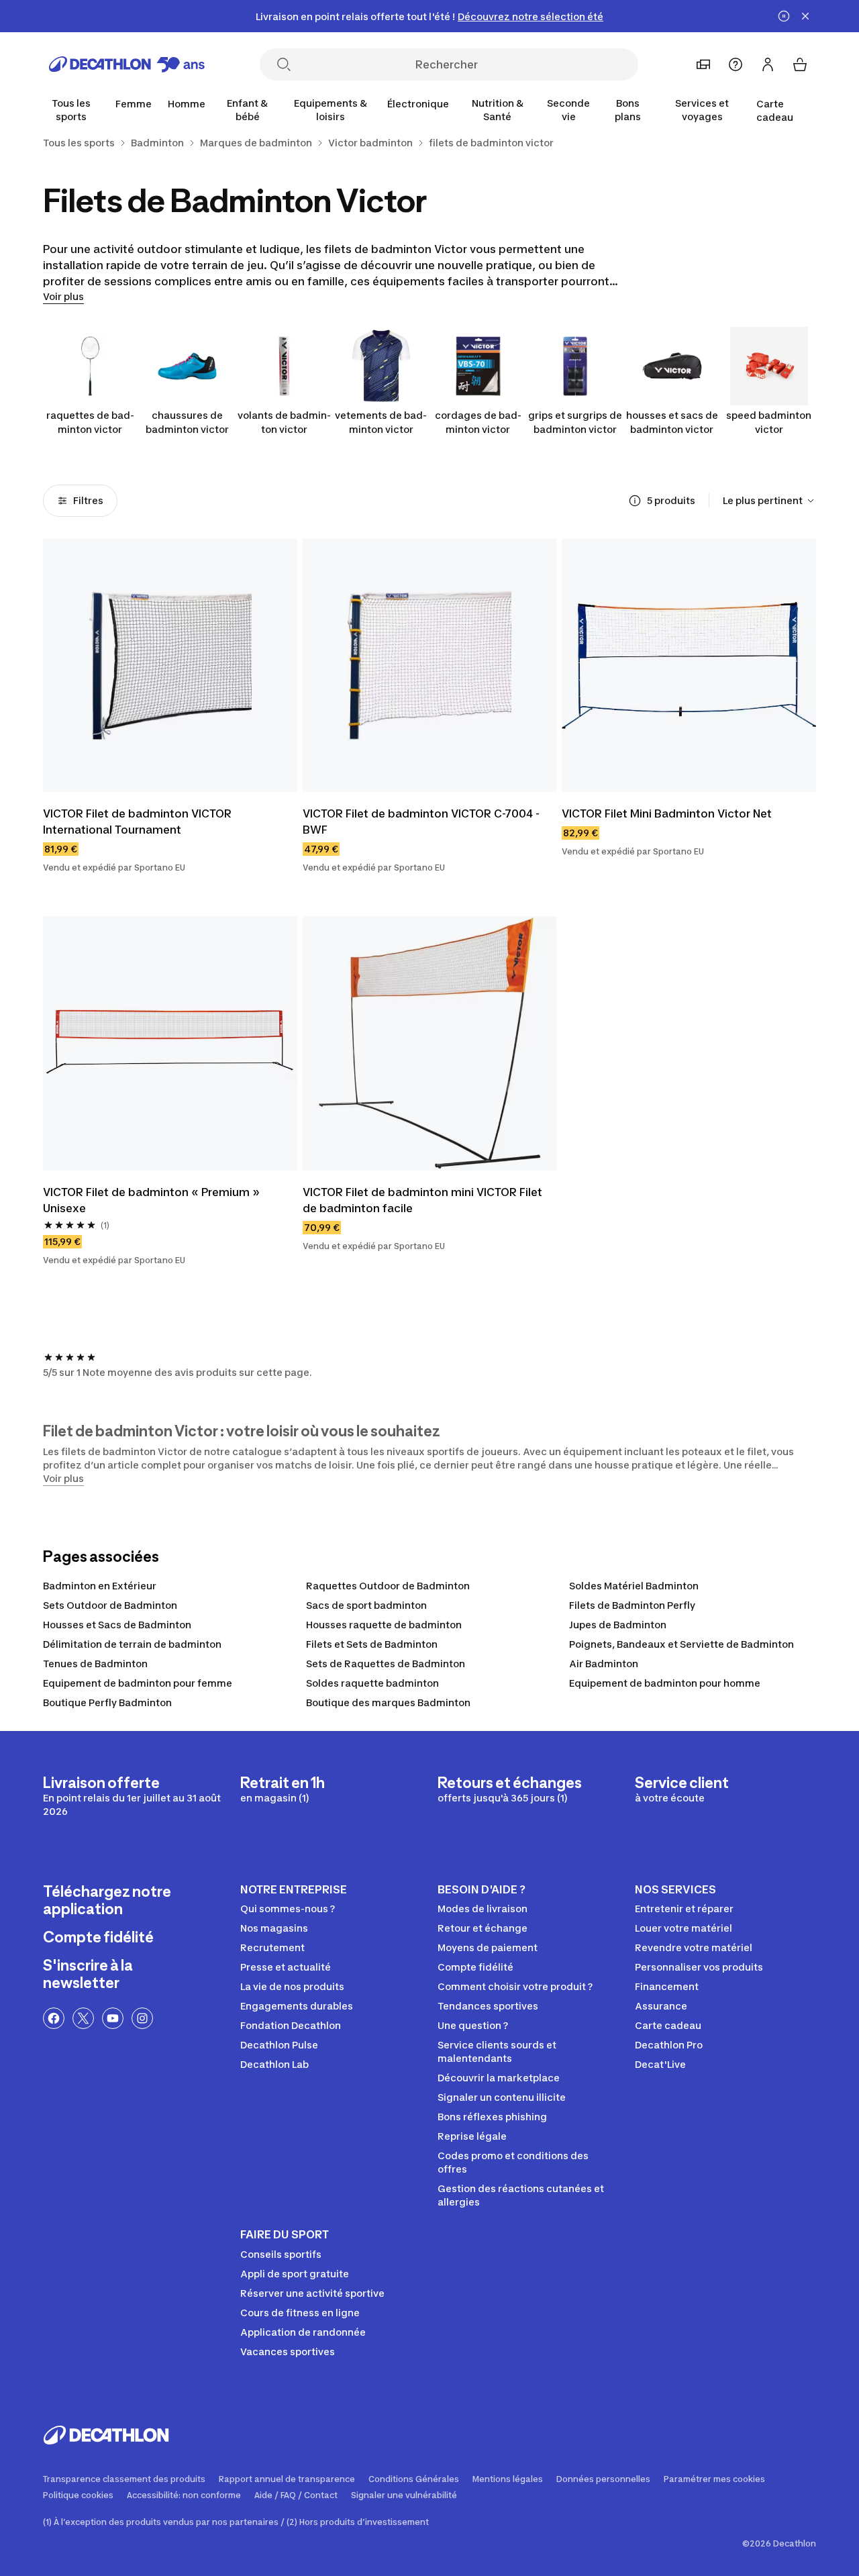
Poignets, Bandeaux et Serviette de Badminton (681, 1644)
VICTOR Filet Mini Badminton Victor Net (667, 813)
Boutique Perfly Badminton (107, 1702)
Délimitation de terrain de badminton (132, 1644)
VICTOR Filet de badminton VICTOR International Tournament (137, 822)
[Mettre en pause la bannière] (784, 16)
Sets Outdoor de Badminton (110, 1605)
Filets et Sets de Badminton (372, 1644)
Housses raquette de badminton (384, 1625)
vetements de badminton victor (381, 422)
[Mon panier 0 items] (800, 64)
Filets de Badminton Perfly (632, 1605)
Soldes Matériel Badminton (634, 1586)
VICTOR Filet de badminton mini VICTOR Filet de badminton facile (422, 1200)
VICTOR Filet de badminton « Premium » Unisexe (151, 1200)
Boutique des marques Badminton (388, 1702)
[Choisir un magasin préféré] (703, 64)
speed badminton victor (769, 422)
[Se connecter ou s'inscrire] (768, 64)
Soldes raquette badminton (372, 1683)
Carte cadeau (775, 110)
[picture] (170, 665)
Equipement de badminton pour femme (138, 1683)
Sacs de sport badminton (366, 1605)
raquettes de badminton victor (90, 422)
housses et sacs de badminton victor (672, 422)
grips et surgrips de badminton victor (575, 422)
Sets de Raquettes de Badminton (386, 1664)
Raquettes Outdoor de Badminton (388, 1586)
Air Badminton (604, 1664)
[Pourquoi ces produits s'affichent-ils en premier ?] (635, 501)
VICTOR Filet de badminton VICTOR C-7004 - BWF (421, 822)
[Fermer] (805, 16)
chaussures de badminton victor (187, 422)
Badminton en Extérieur (100, 1586)
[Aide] (736, 64)
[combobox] (769, 501)
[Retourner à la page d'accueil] (127, 64)
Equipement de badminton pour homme (665, 1683)
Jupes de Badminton (618, 1625)
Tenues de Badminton (95, 1664)
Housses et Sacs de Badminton (117, 1625)
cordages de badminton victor (478, 422)
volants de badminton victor (284, 422)
